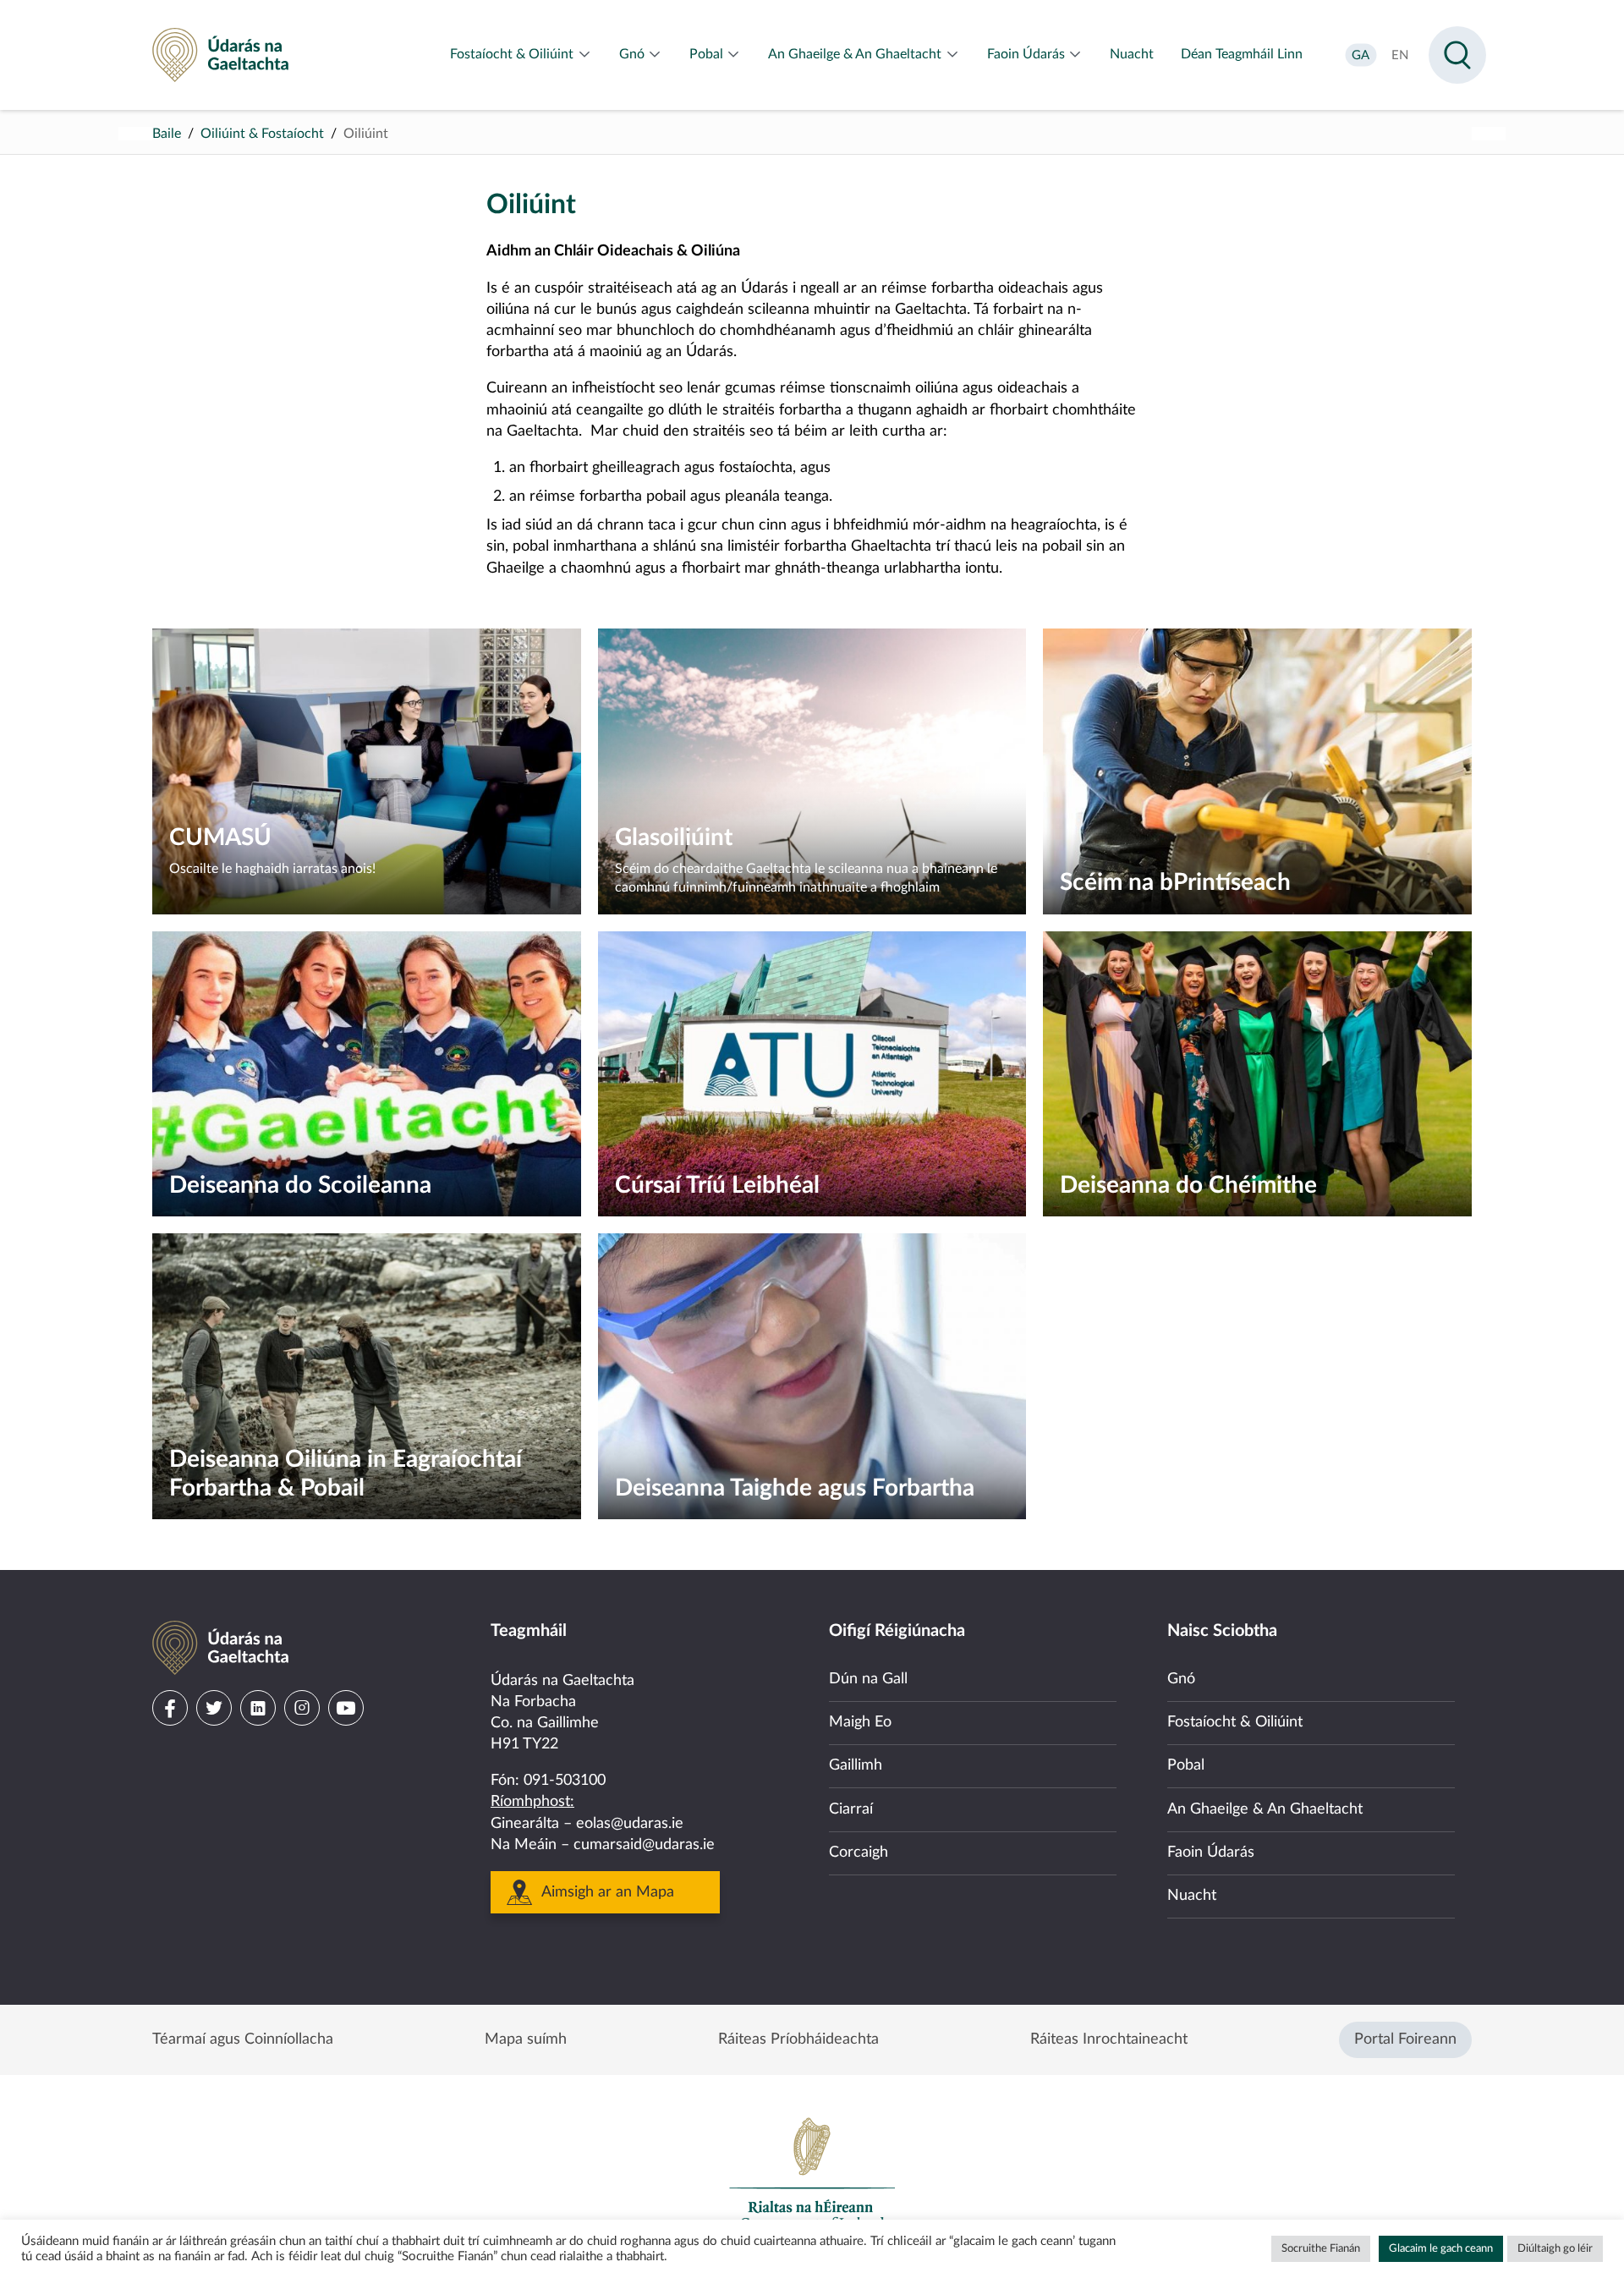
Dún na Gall (868, 1679)
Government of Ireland (812, 2173)
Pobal (1186, 1765)
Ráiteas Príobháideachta (798, 2039)
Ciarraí (851, 1809)
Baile (167, 134)
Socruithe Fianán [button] (1321, 2249)
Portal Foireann (1405, 2039)
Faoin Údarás (1211, 1853)
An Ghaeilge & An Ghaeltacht (1265, 1809)
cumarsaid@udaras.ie (644, 1845)
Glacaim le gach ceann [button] (1441, 2249)
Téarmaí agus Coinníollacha (243, 2039)
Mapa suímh (526, 2039)
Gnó (1181, 1679)
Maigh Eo (860, 1722)
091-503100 (565, 1781)
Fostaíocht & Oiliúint (1235, 1722)
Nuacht (1192, 1896)
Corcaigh (859, 1853)
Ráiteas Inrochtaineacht (1109, 2039)
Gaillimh (856, 1765)
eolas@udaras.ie (630, 1824)
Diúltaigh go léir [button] (1555, 2249)
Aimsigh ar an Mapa (608, 1892)
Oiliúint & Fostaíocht (262, 134)
